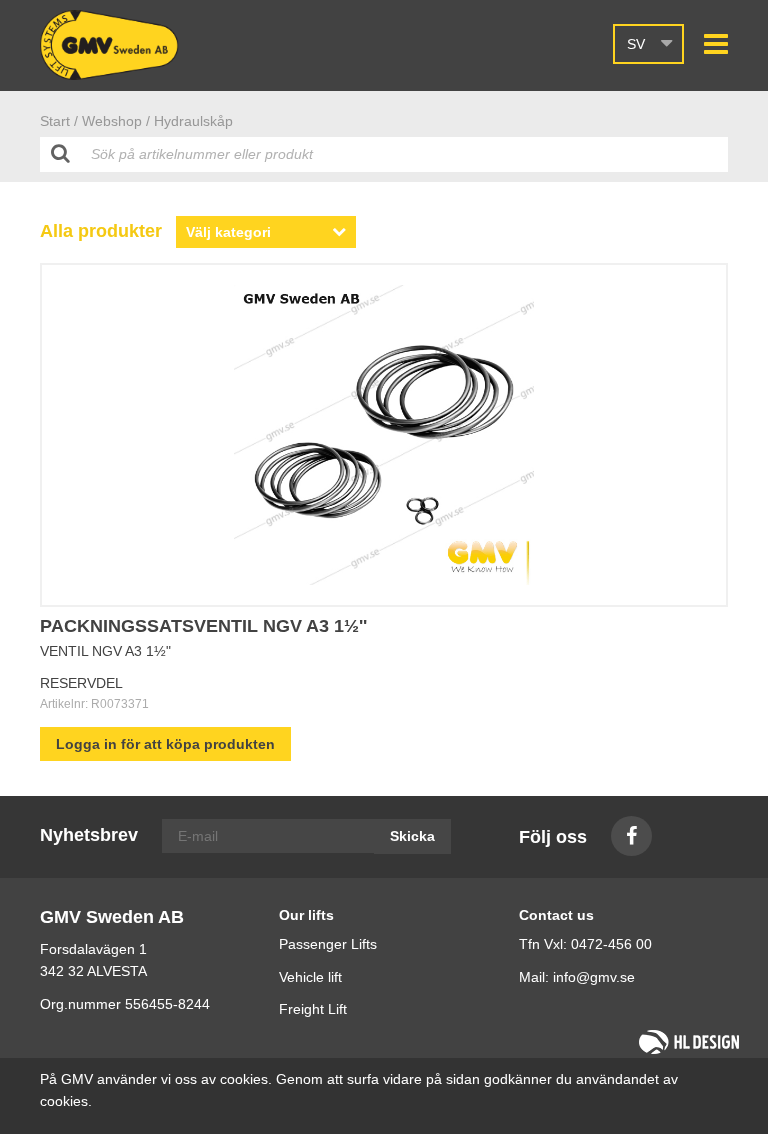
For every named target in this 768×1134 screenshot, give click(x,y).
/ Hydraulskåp (189, 121)
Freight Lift (313, 1009)
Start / (59, 121)
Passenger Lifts (328, 944)
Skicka (412, 836)
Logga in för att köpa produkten (165, 744)
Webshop (112, 121)
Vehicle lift (310, 977)
